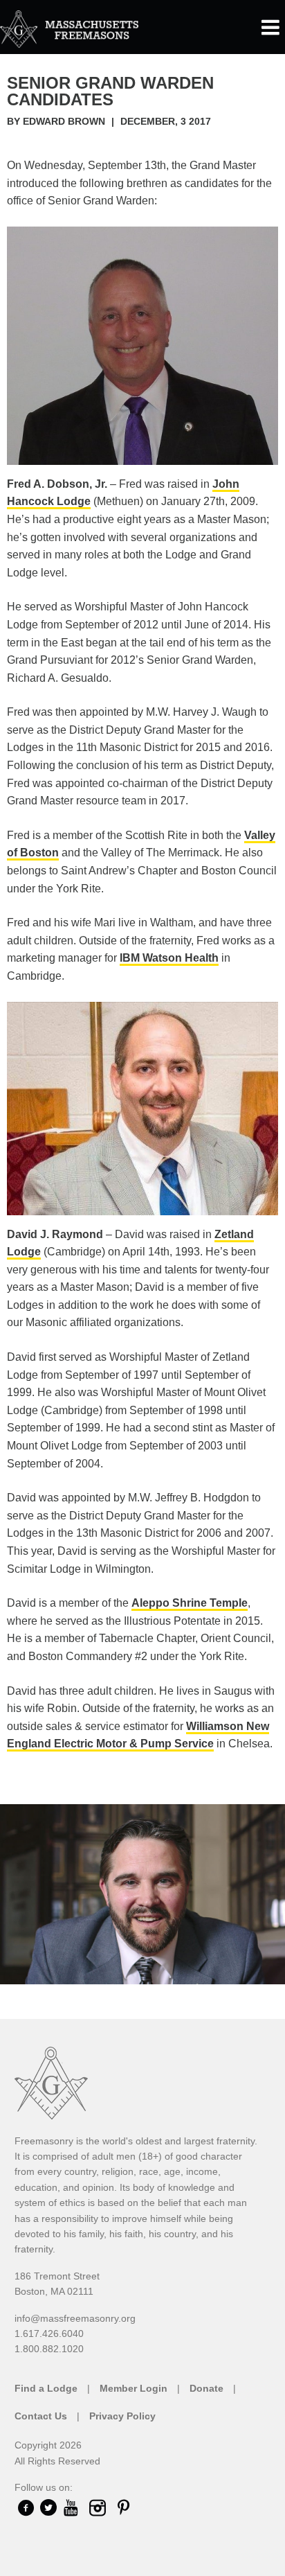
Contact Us (41, 2416)
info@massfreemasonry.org (75, 2318)
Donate (206, 2388)
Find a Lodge (46, 2388)
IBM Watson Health (169, 958)
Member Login (134, 2388)
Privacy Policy (122, 2416)
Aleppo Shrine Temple (190, 1603)
